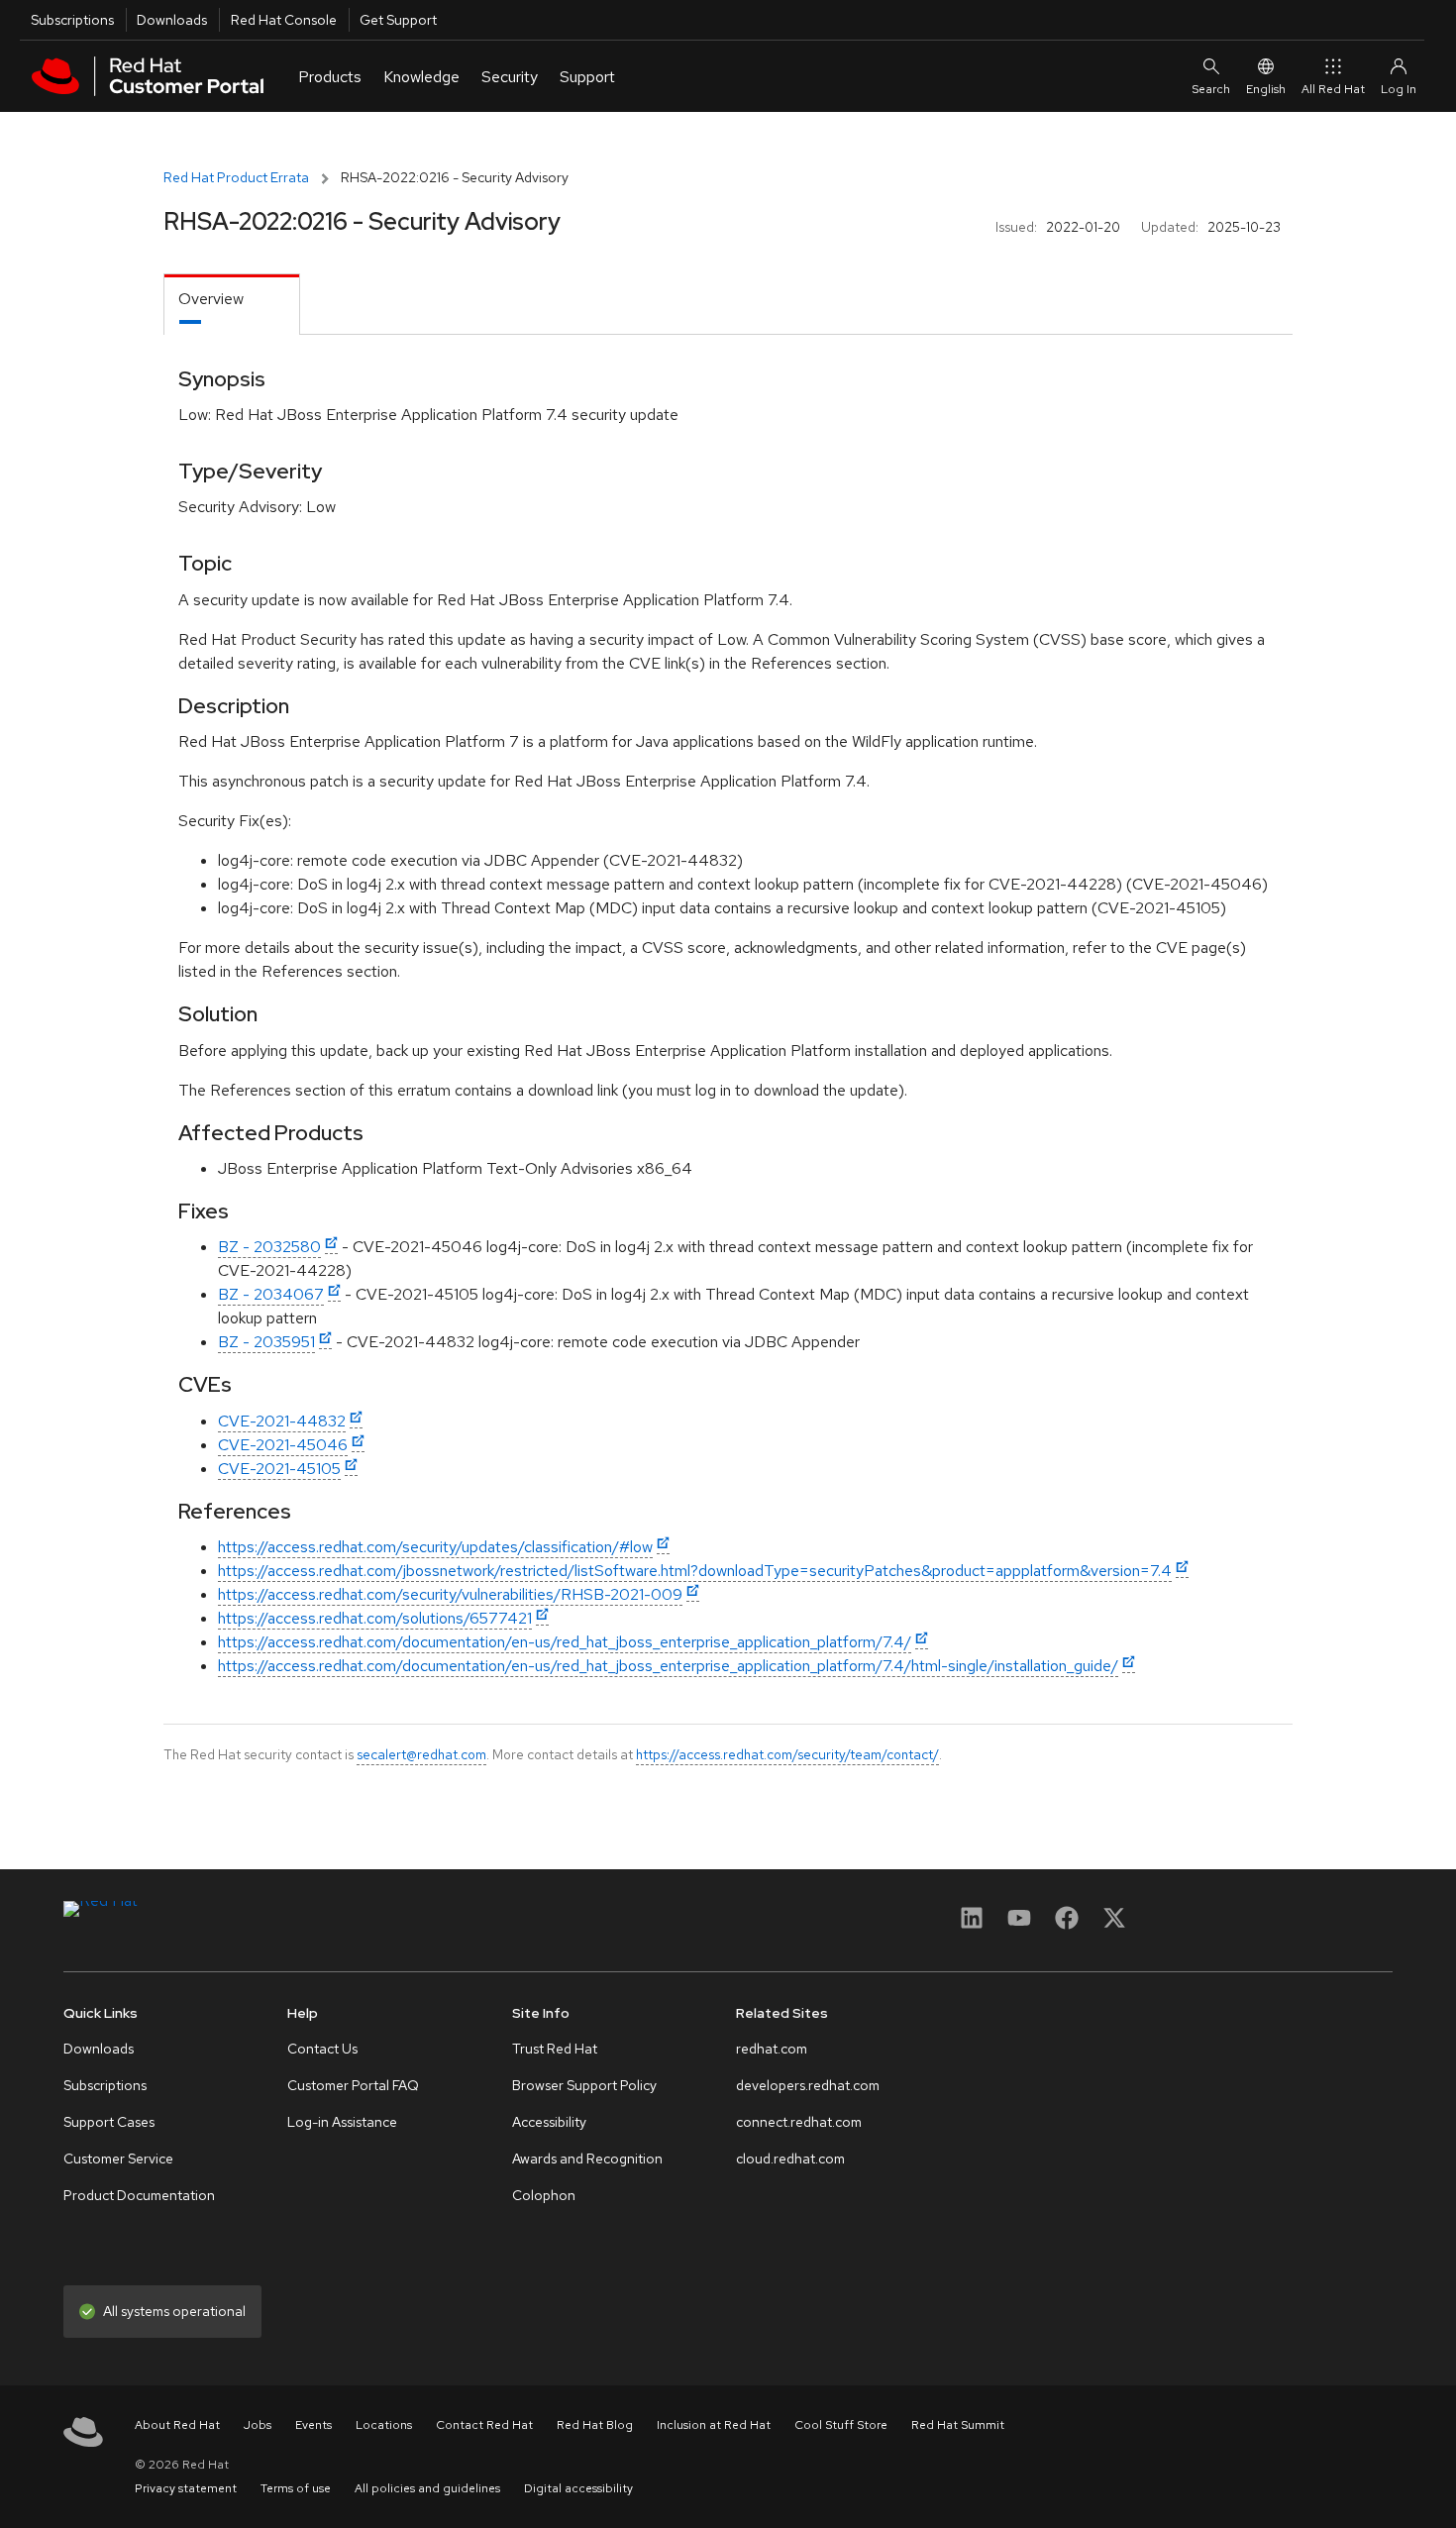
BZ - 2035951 (266, 1342)
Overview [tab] (211, 299)
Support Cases (109, 2122)
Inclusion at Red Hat (714, 2425)
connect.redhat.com (799, 2122)
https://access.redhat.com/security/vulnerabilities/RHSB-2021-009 (450, 1594)
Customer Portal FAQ (353, 2085)
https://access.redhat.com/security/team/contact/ (787, 1754)
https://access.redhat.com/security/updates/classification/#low (435, 1547)
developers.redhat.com (808, 2085)
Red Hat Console (284, 20)
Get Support (398, 20)
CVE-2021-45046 (283, 1445)
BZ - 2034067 (271, 1294)
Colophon (544, 2195)
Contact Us (322, 2049)
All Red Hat (1333, 89)
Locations (384, 2425)
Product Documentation (139, 2195)
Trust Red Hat (555, 2049)
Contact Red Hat (484, 2425)
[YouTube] (1019, 1924)
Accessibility (549, 2122)
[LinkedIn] (972, 1924)
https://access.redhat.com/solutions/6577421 (375, 1618)
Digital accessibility (578, 2488)
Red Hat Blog (595, 2425)
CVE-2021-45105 (279, 1469)
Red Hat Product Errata (236, 177)
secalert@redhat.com (421, 1754)
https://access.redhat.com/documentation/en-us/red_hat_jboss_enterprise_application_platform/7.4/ (565, 1642)
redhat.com (772, 2049)
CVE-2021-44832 (282, 1421)
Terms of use (296, 2488)
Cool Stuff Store (841, 2425)
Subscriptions (72, 20)
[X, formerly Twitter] (1114, 1924)
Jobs (258, 2425)
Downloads (172, 20)
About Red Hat (177, 2425)
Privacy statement (186, 2488)
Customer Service (118, 2159)
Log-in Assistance (342, 2122)
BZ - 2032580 (269, 1247)
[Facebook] (1067, 1924)
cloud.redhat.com (790, 2159)
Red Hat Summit (958, 2425)
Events (313, 2425)
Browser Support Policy (584, 2085)
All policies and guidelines (427, 2488)
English (1266, 89)
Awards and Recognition (587, 2159)
